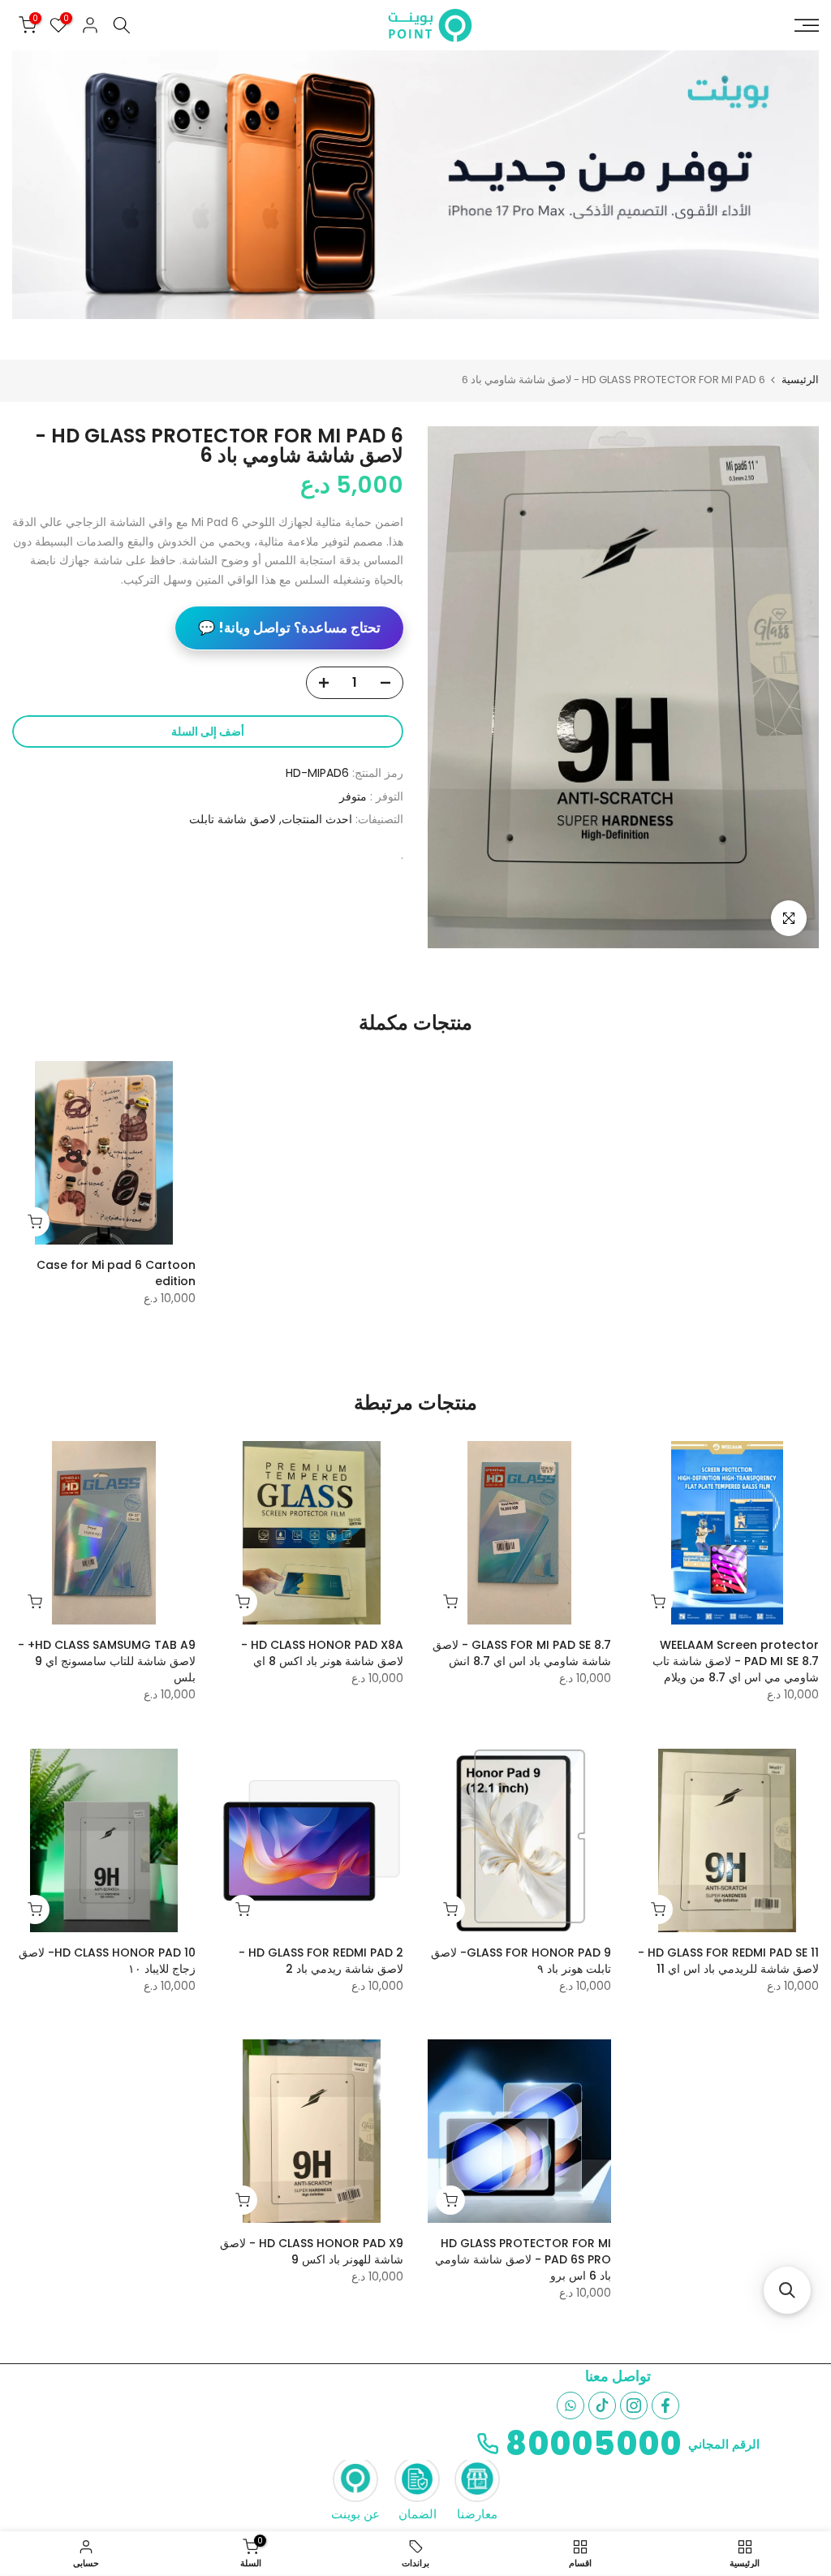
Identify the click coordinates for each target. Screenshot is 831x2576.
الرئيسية (800, 380)
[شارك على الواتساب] (571, 2406)
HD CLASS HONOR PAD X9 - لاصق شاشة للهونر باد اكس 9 (312, 2251)
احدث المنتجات (317, 819)
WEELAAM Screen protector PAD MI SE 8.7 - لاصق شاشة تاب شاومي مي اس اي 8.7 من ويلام (736, 1661)
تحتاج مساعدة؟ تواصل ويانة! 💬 (289, 628)
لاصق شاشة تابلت (233, 819)
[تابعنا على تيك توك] (602, 2406)
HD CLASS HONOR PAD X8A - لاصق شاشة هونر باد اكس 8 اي (322, 1653)
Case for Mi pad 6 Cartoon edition (116, 1273)
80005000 (594, 2444)
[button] (787, 2290)
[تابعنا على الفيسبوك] (665, 2406)
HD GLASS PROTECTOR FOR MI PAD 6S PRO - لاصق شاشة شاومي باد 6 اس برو (523, 2259)
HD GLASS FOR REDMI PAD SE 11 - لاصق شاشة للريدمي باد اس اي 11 (728, 1961)
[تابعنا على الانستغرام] (634, 2406)
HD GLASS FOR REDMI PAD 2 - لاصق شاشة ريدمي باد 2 (321, 1961)
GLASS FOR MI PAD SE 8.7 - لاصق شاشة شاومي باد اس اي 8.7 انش (522, 1653)
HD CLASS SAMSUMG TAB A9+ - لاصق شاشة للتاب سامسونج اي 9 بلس (107, 1661)
